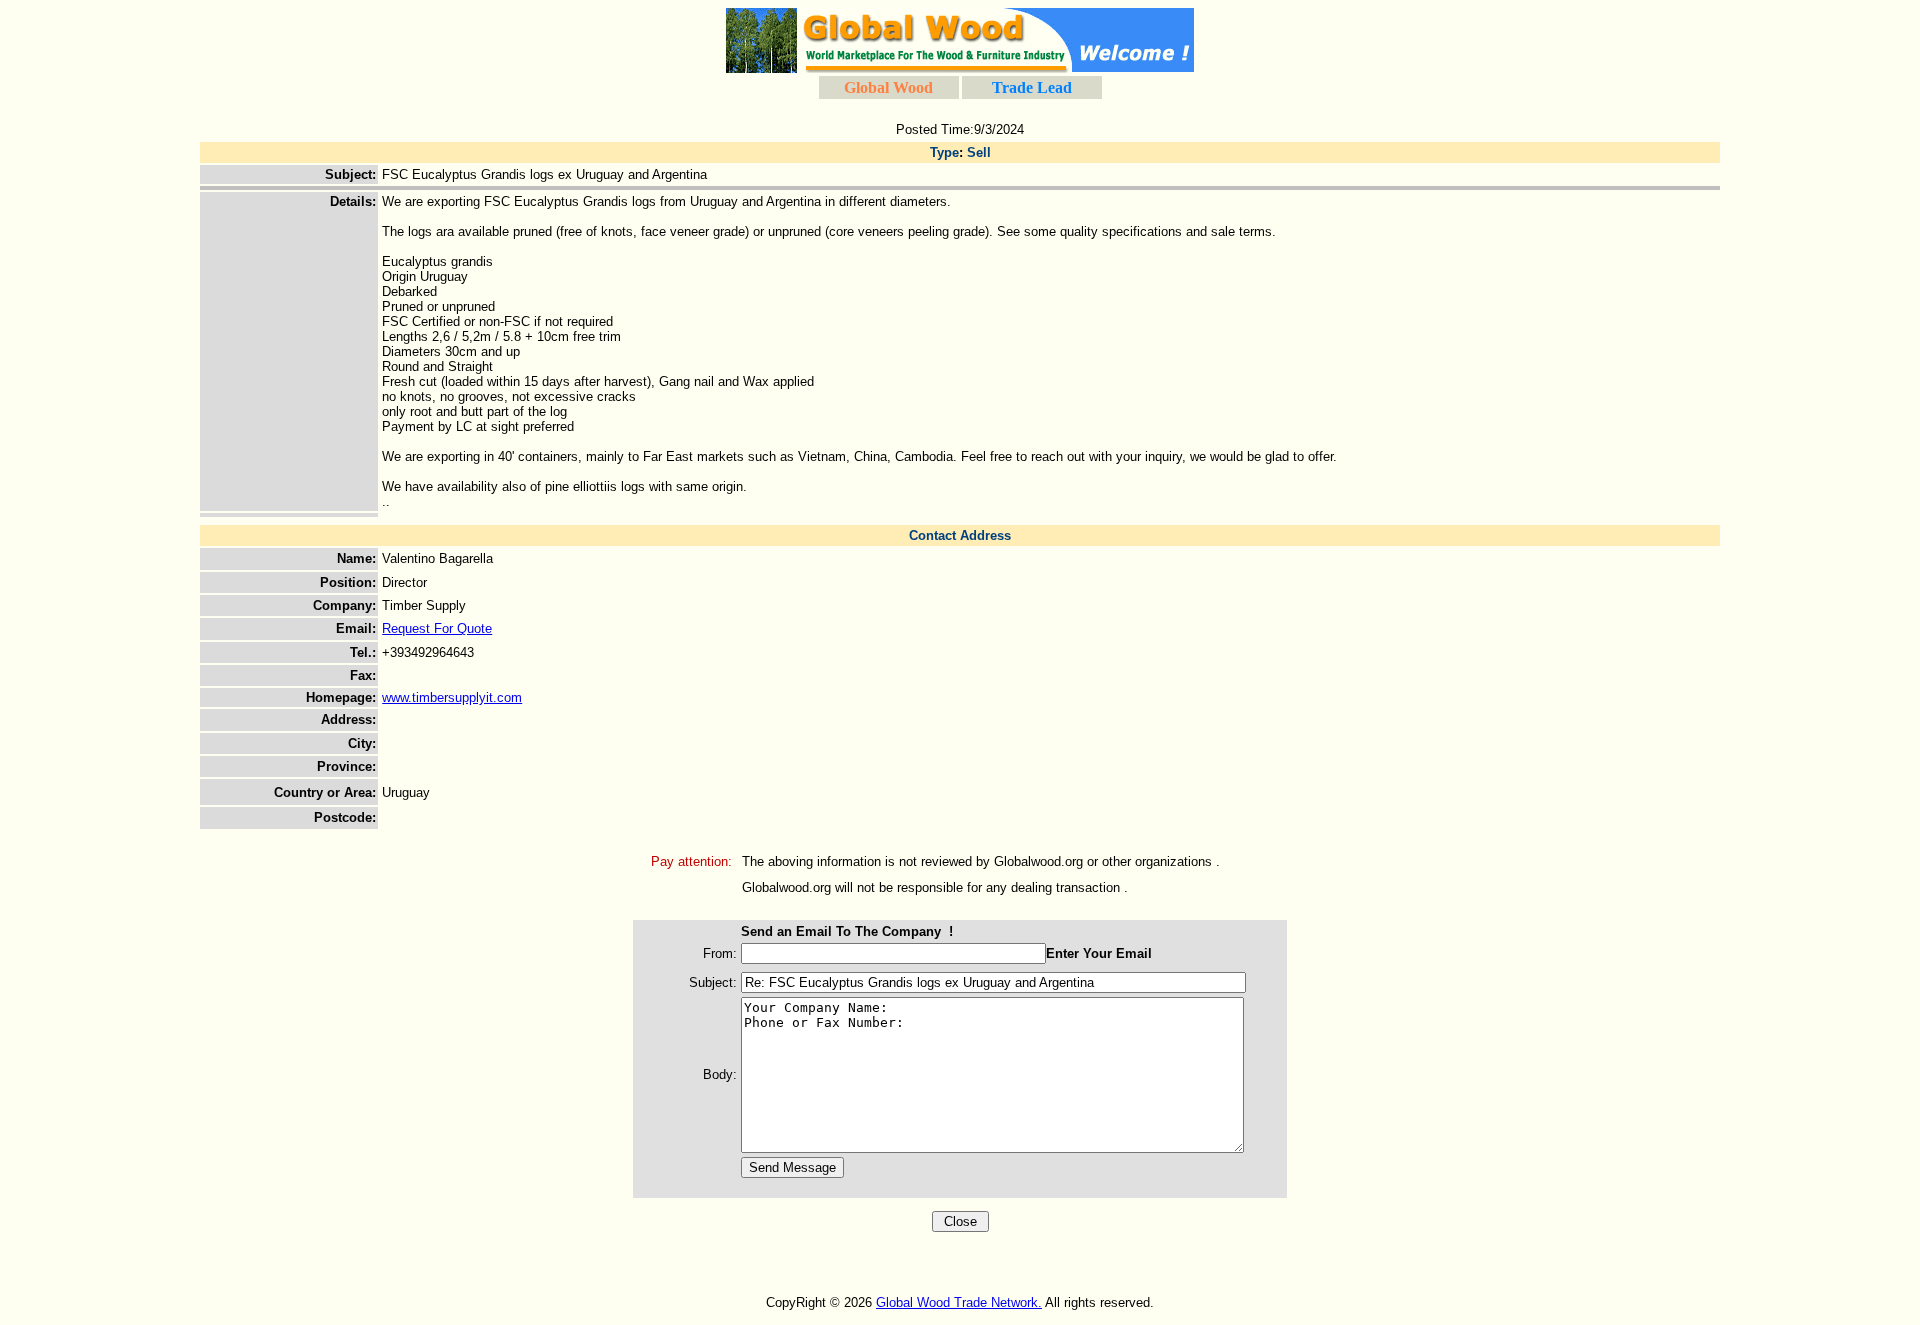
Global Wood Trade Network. (959, 1302)
